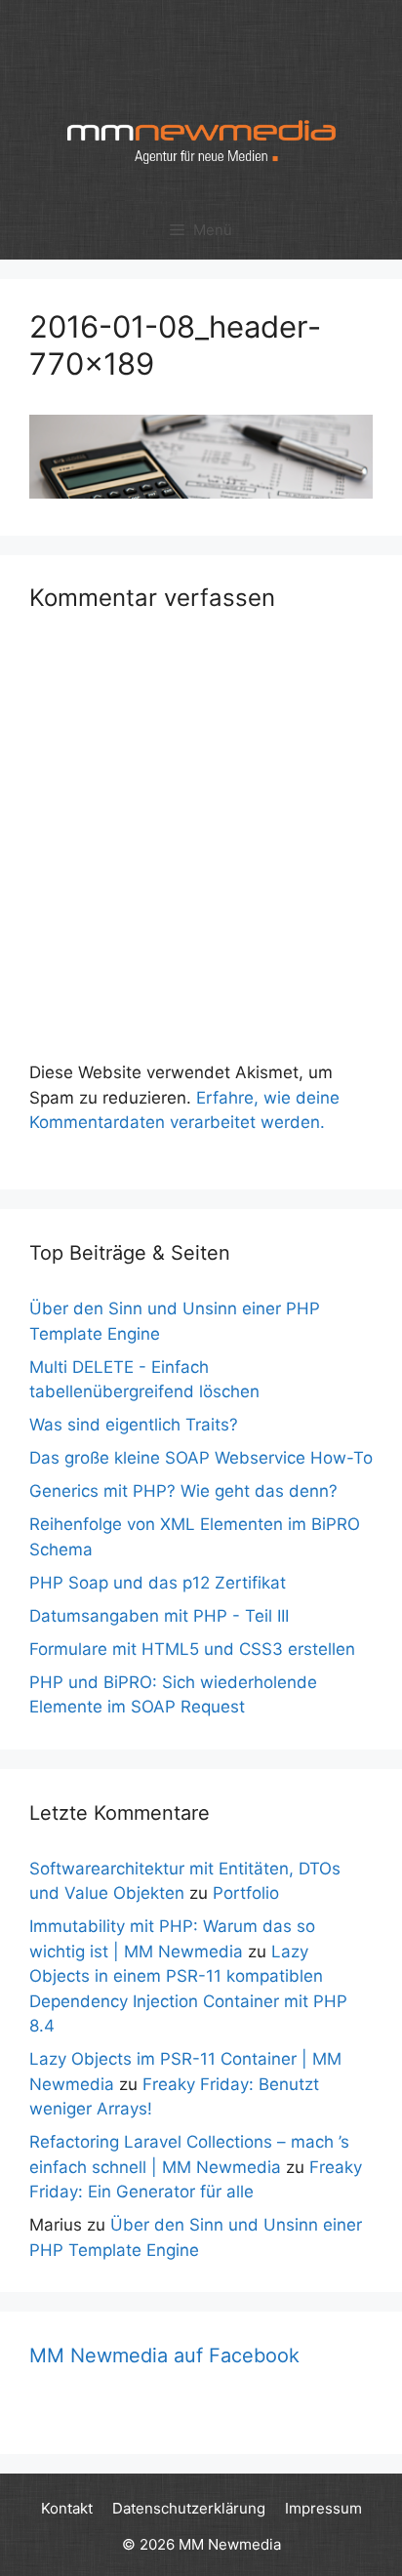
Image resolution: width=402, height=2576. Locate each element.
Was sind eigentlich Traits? (134, 1425)
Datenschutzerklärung (189, 2508)
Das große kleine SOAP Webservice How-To (201, 1458)
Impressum (323, 2508)
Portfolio (246, 1893)
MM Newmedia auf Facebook (164, 2355)
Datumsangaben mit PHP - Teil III (159, 1616)
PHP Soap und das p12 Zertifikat (158, 1583)
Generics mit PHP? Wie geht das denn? (183, 1491)
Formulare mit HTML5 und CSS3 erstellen (192, 1649)
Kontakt (67, 2508)
